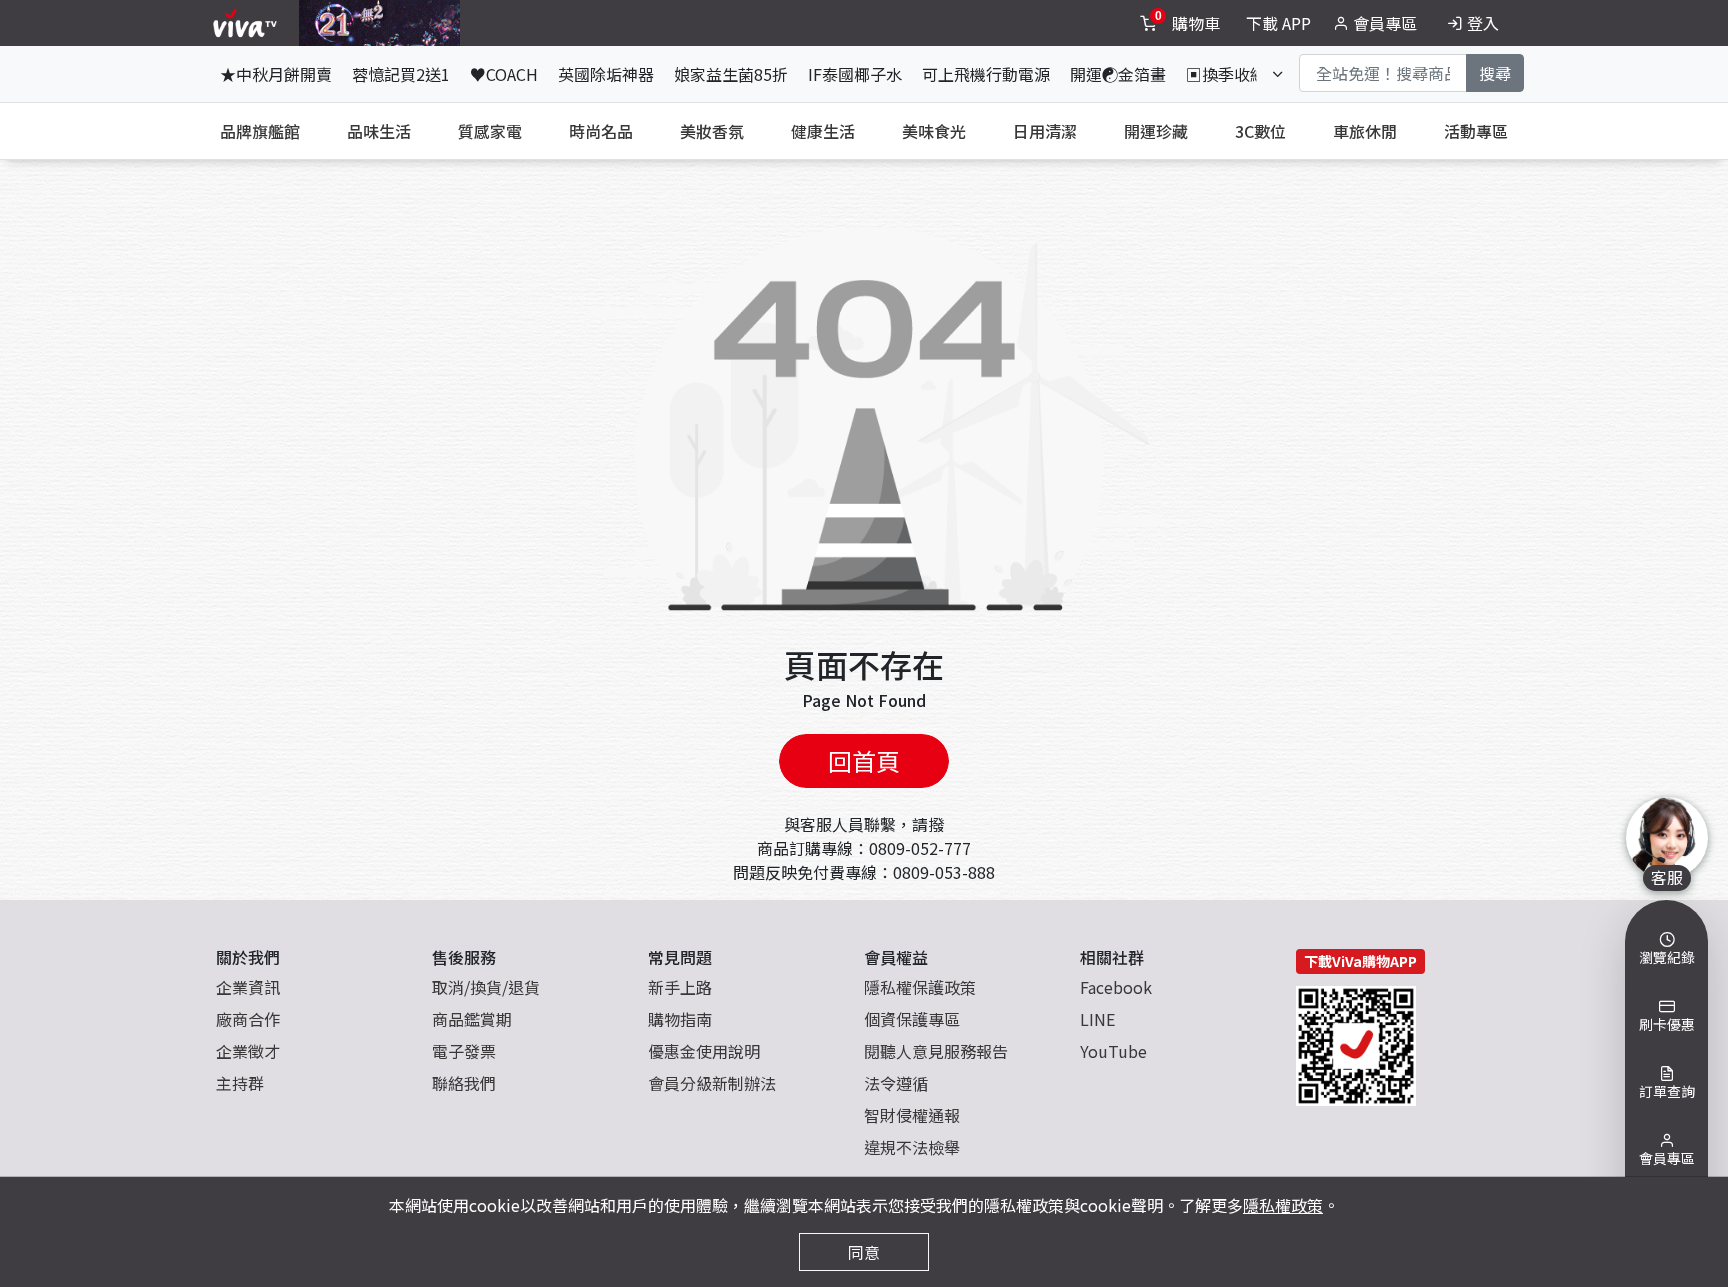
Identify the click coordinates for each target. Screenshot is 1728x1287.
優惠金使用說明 (704, 1051)
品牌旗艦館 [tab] (260, 131)
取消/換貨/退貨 (486, 987)
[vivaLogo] (247, 23)
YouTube (1113, 1051)
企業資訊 (248, 987)
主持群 (240, 1083)
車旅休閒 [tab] (1365, 131)
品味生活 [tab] (379, 131)
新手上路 (680, 987)
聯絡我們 (464, 1083)
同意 (864, 1252)
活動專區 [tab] (1476, 131)
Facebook (1116, 987)
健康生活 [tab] (823, 131)
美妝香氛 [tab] (712, 131)
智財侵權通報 (912, 1115)
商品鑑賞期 (472, 1019)
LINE (1097, 1019)
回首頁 (864, 760)
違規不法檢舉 (912, 1147)
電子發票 (464, 1051)
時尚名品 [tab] (601, 131)
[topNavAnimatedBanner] (379, 23)
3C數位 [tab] (1260, 131)
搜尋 (1495, 73)
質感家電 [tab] (490, 131)
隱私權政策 (1283, 1205)
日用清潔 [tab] (1045, 131)
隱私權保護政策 (920, 987)
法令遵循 (896, 1083)
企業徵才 (248, 1051)
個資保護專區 (912, 1019)
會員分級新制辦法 (712, 1083)
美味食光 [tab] (934, 131)
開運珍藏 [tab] (1156, 131)
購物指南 (680, 1019)
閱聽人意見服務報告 (936, 1051)
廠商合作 (248, 1019)
